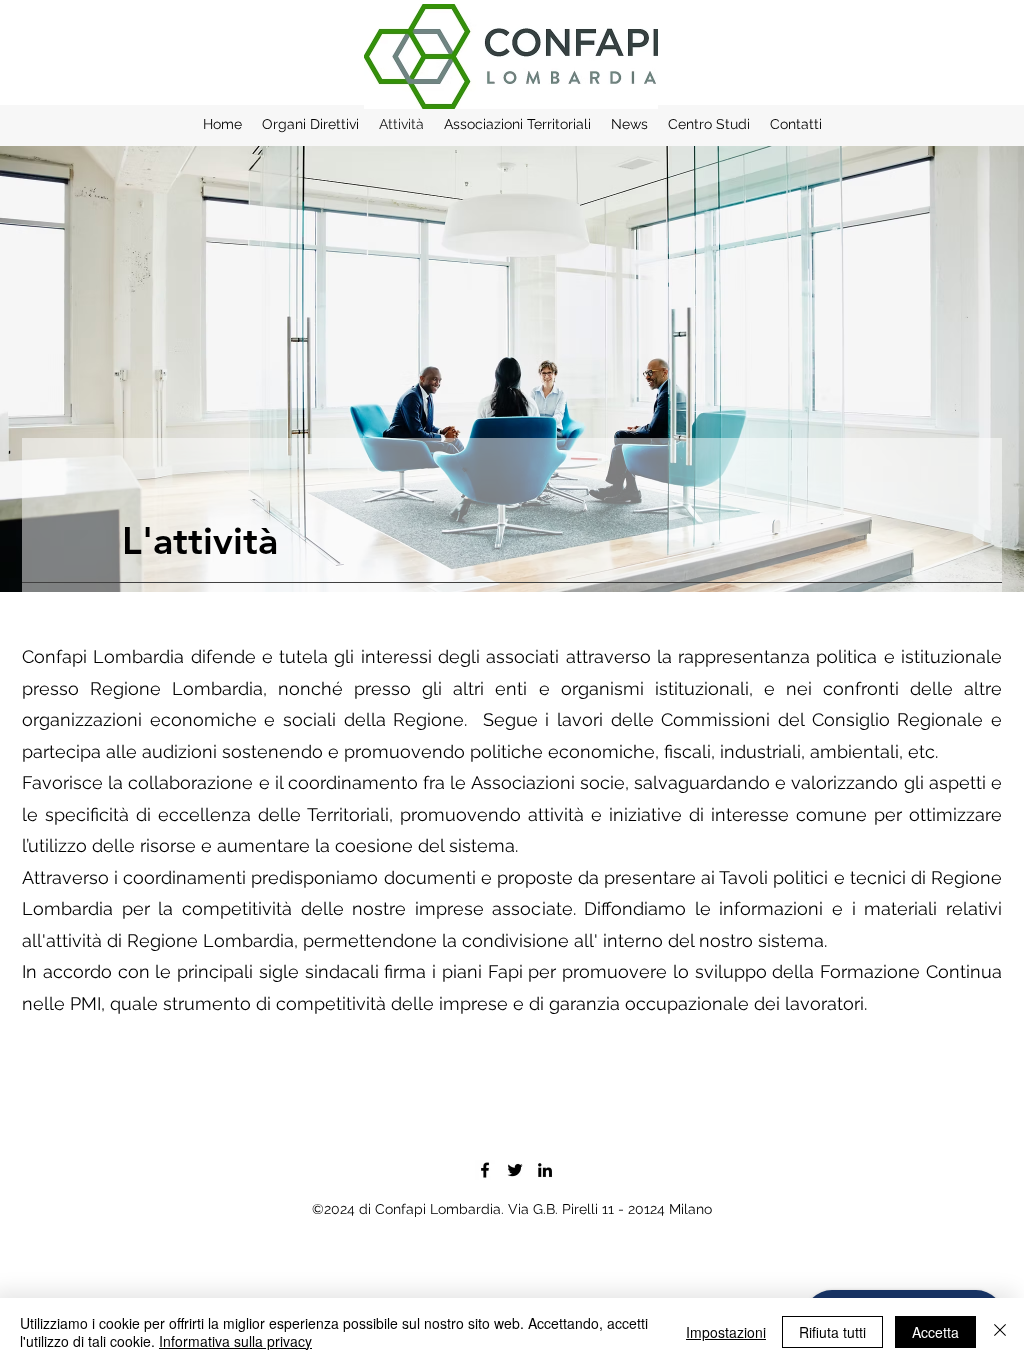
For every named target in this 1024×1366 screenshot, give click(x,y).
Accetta (935, 1332)
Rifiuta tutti (832, 1332)
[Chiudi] (1000, 1332)
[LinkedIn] (545, 1170)
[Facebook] (485, 1170)
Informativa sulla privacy (235, 1341)
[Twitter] (515, 1170)
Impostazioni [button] (726, 1332)
